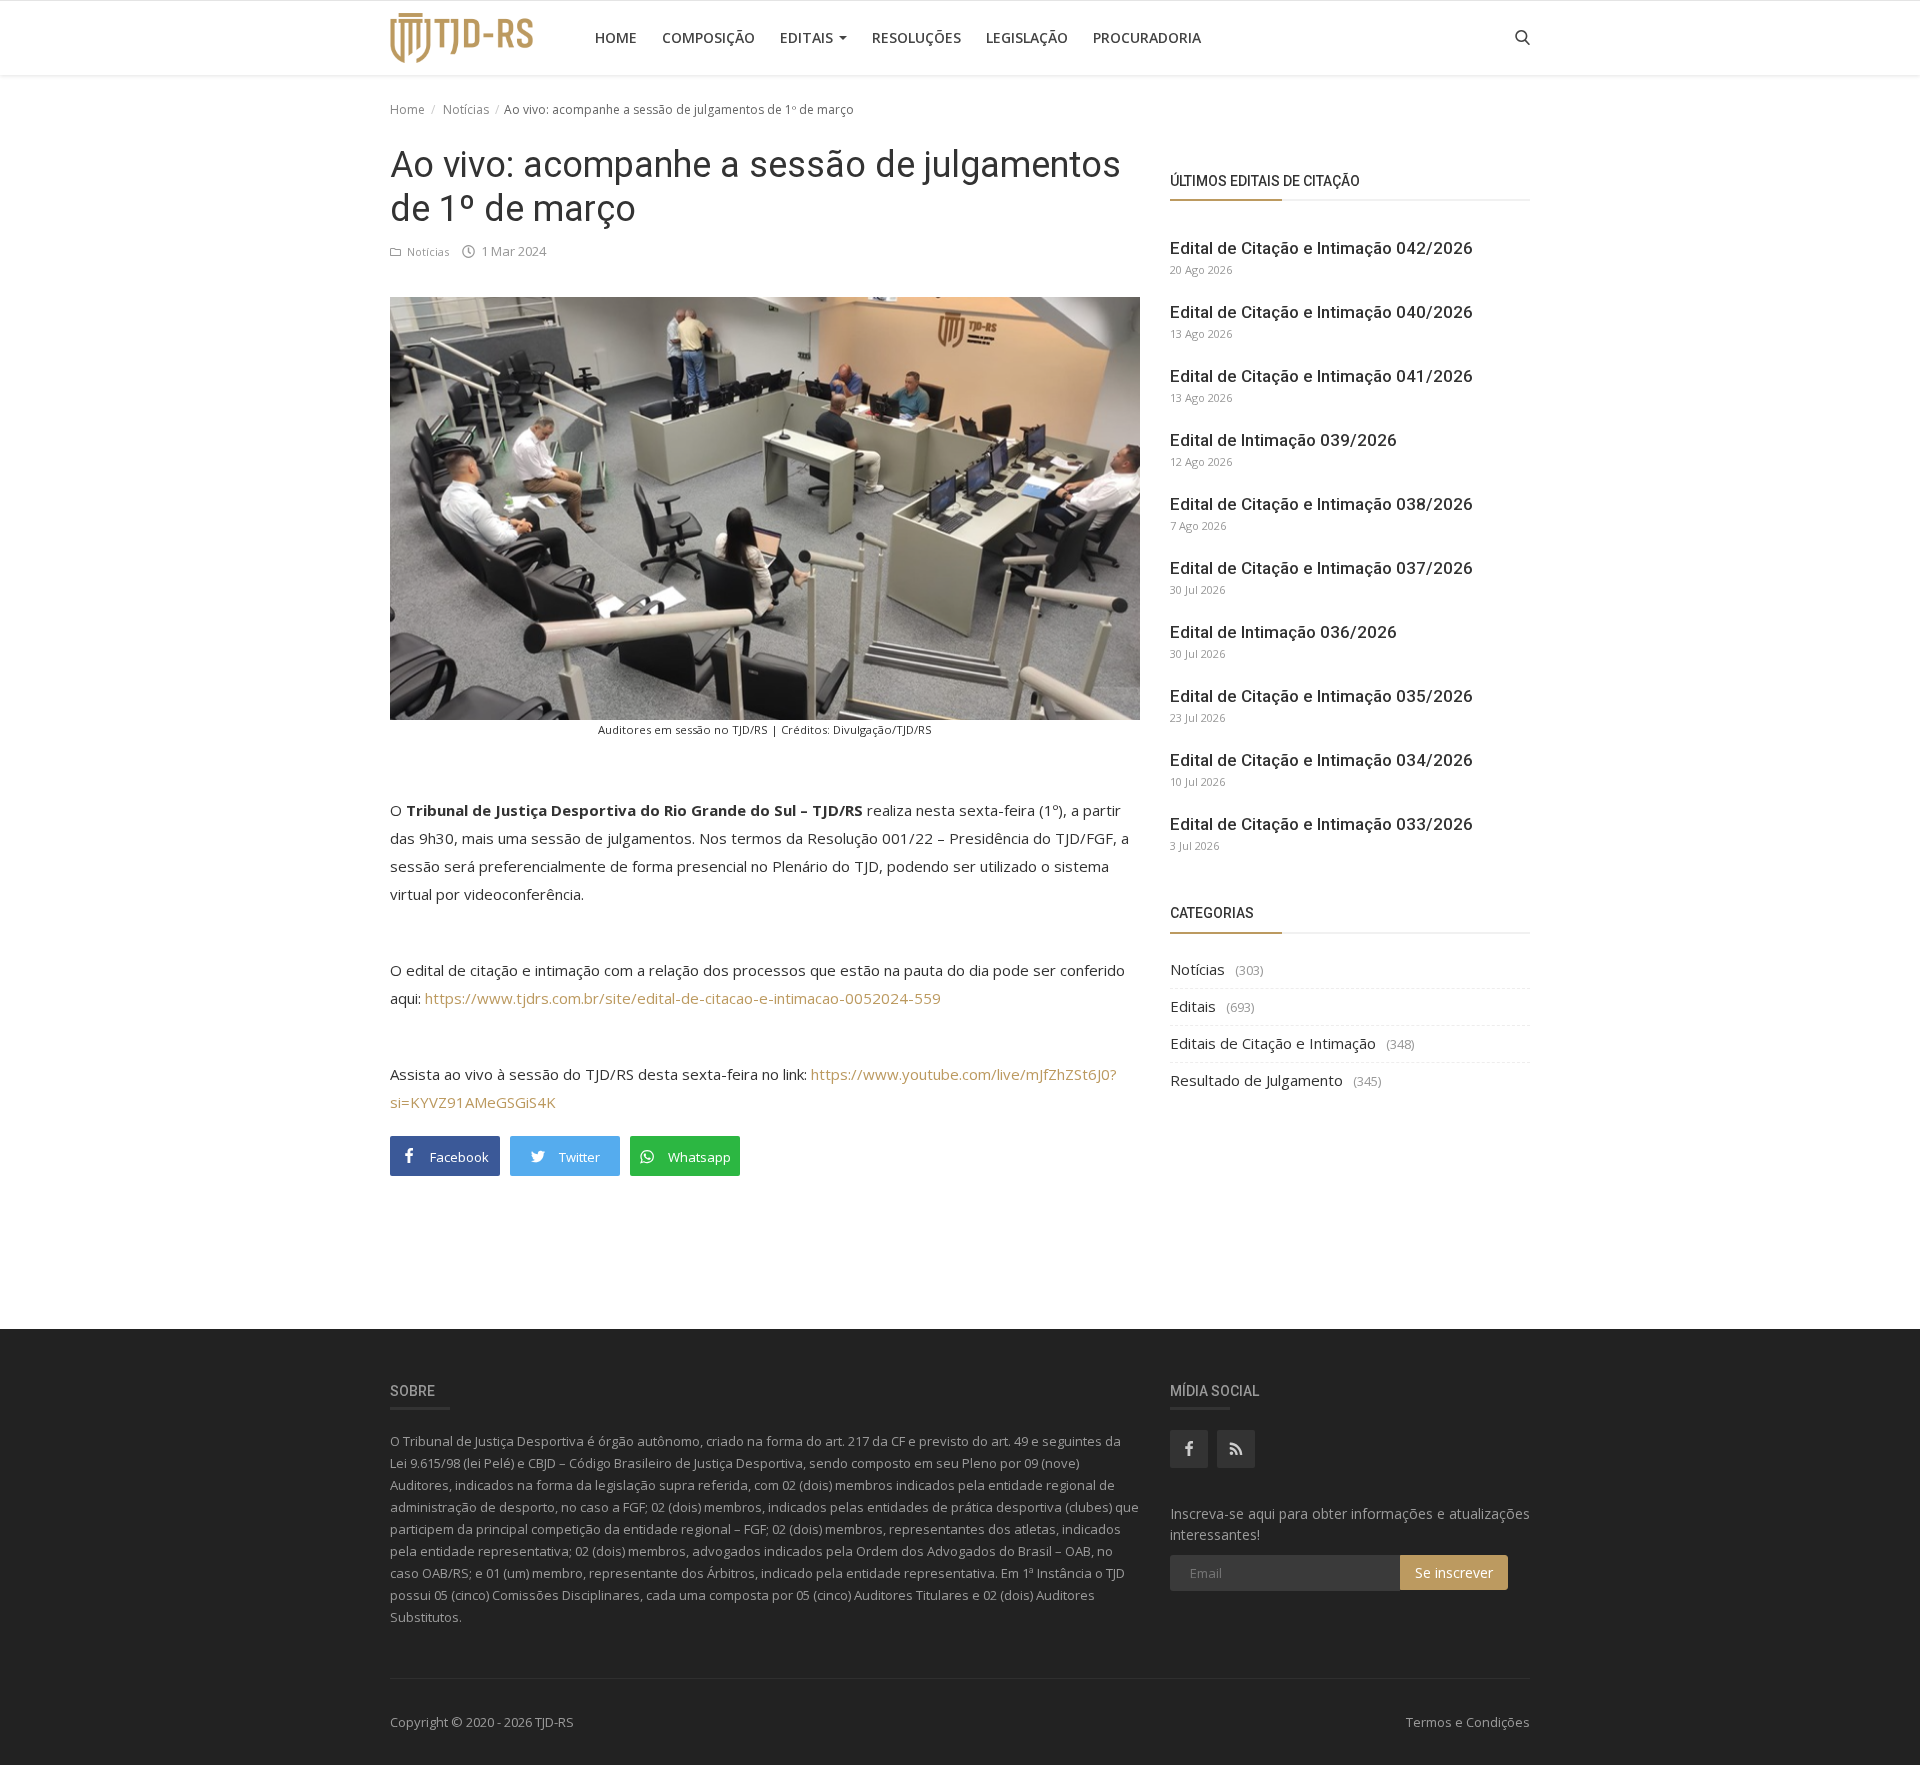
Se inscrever (1454, 1572)
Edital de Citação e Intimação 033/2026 (1321, 824)
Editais (808, 37)
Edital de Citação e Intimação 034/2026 (1321, 760)
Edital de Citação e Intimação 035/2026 (1321, 696)
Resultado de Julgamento (1256, 1080)
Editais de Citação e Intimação (1273, 1043)
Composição (708, 37)
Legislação (1027, 37)
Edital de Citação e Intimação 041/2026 (1321, 376)
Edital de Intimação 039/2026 (1283, 440)
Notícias (466, 109)
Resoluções (916, 37)
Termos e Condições (1468, 1722)
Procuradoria (1147, 37)
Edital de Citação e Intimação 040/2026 (1321, 312)
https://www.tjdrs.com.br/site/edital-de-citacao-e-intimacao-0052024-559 (683, 998)
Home (616, 37)
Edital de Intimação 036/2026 (1283, 632)
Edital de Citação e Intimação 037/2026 (1321, 568)
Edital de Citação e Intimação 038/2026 (1321, 504)
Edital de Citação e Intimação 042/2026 (1321, 248)
